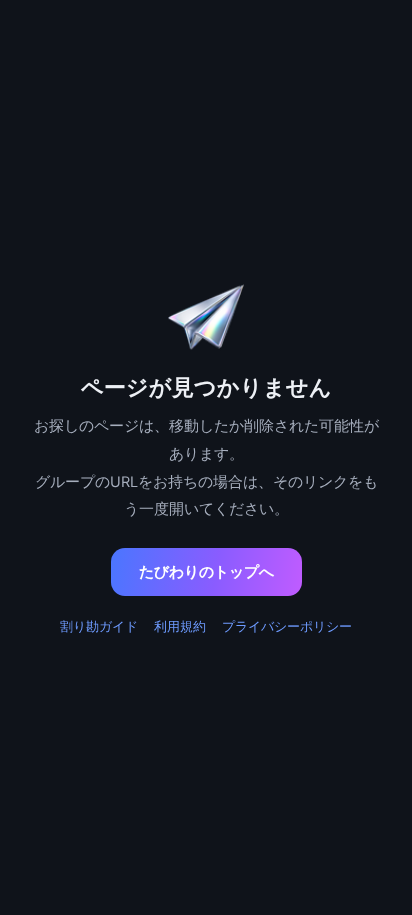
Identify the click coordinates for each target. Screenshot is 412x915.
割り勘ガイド (99, 626)
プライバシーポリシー (287, 626)
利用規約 (180, 626)
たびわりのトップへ (206, 571)
